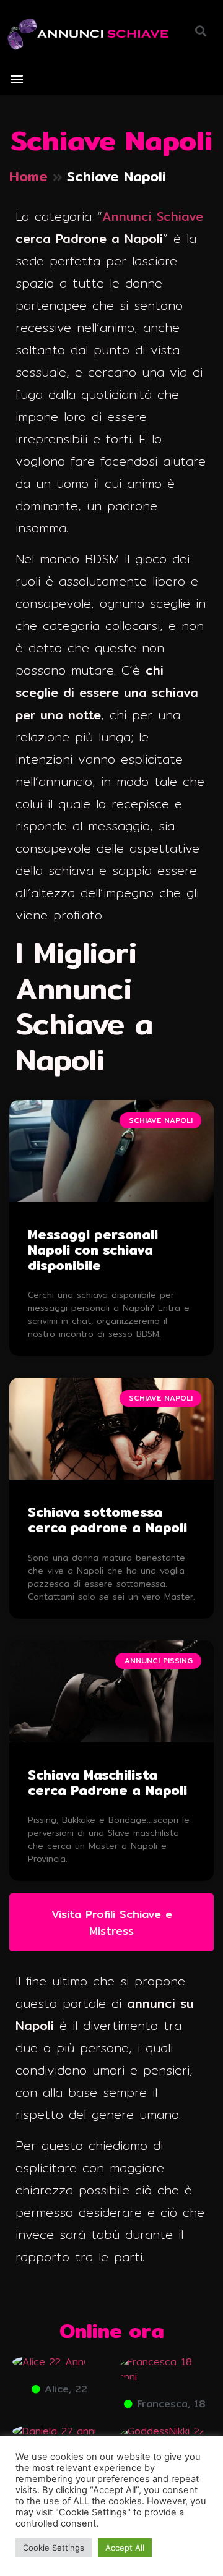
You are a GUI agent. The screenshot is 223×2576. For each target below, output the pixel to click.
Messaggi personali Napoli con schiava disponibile (93, 1250)
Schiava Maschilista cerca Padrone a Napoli (107, 1783)
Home (28, 176)
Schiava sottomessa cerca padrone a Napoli (107, 1520)
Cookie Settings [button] (54, 2548)
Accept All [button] (125, 2548)
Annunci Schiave (153, 216)
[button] (16, 79)
